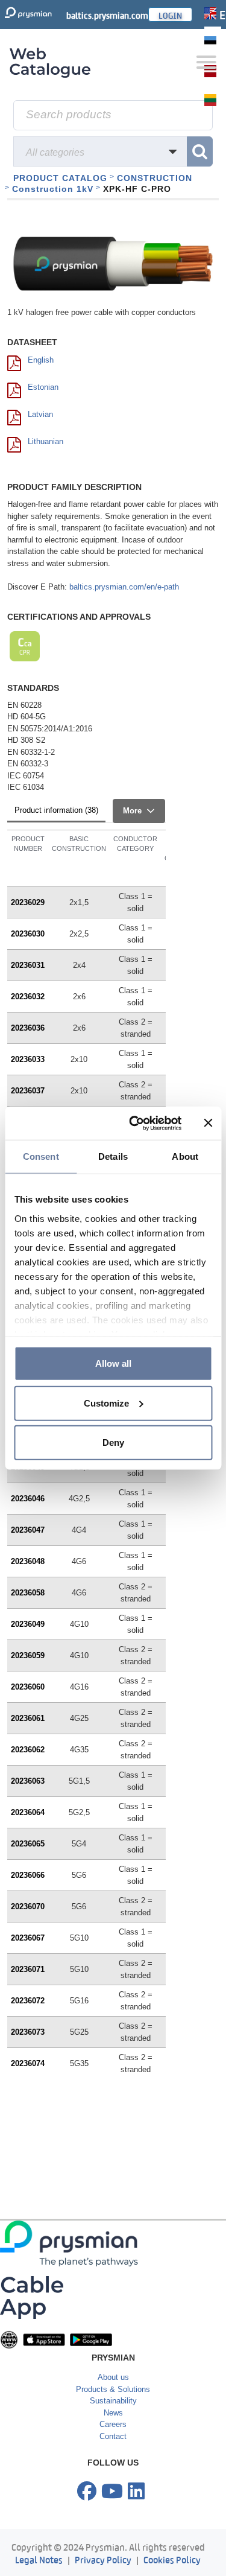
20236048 (28, 1561)
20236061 (28, 1718)
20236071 (28, 1969)
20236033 (28, 1059)
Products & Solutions (113, 2389)
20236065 (28, 1844)
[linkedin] (136, 2492)
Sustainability (113, 2401)
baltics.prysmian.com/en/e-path (124, 587)
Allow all (113, 1363)
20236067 (28, 1938)
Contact (113, 2436)
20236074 (28, 2063)
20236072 (28, 2001)
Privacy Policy (103, 2559)
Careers (113, 2424)
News (113, 2413)
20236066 (28, 1875)
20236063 (28, 1781)
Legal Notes (39, 2559)
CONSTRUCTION (155, 178)
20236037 (28, 1091)
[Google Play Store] (91, 2339)
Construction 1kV (53, 189)
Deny (113, 1442)
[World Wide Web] (9, 2339)
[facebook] (87, 2492)
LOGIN (170, 14)
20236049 (28, 1624)
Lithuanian (46, 441)
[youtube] (112, 2492)
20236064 (28, 1812)
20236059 (28, 1655)
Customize (106, 1403)
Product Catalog (60, 178)
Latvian (40, 414)
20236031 (28, 965)
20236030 (28, 934)
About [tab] (185, 1156)
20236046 (28, 1499)
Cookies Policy (172, 2559)
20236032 (28, 997)
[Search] (200, 151)
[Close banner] (208, 1123)
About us (113, 2377)
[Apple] (44, 2339)
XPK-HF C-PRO (137, 189)
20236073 (28, 2032)
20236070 (28, 1907)
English (41, 360)
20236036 (28, 1028)
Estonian (43, 387)
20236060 (28, 1687)
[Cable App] (32, 2297)
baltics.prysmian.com (107, 14)
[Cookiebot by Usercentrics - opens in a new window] (135, 1123)
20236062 (28, 1750)
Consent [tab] (41, 1156)
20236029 (28, 902)
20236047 (28, 1530)
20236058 (28, 1593)
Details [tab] (113, 1156)
